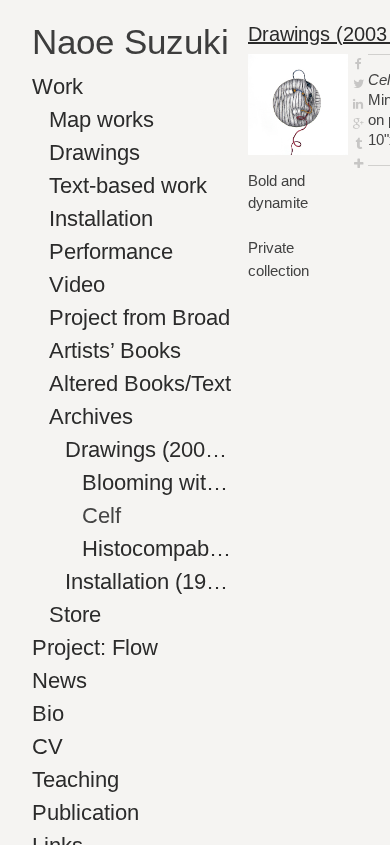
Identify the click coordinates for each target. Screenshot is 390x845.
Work (57, 86)
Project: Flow (95, 647)
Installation (101, 218)
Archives (91, 416)
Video (77, 284)
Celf (101, 515)
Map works (101, 119)
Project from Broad (139, 317)
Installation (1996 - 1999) (148, 581)
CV (47, 746)
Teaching (75, 779)
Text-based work (128, 185)
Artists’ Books (115, 350)
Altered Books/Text (140, 383)
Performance (111, 251)
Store (75, 614)
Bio (48, 713)
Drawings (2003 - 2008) (148, 449)
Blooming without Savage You (157, 482)
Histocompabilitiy (157, 548)
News (59, 680)
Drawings (94, 152)
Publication (85, 812)
